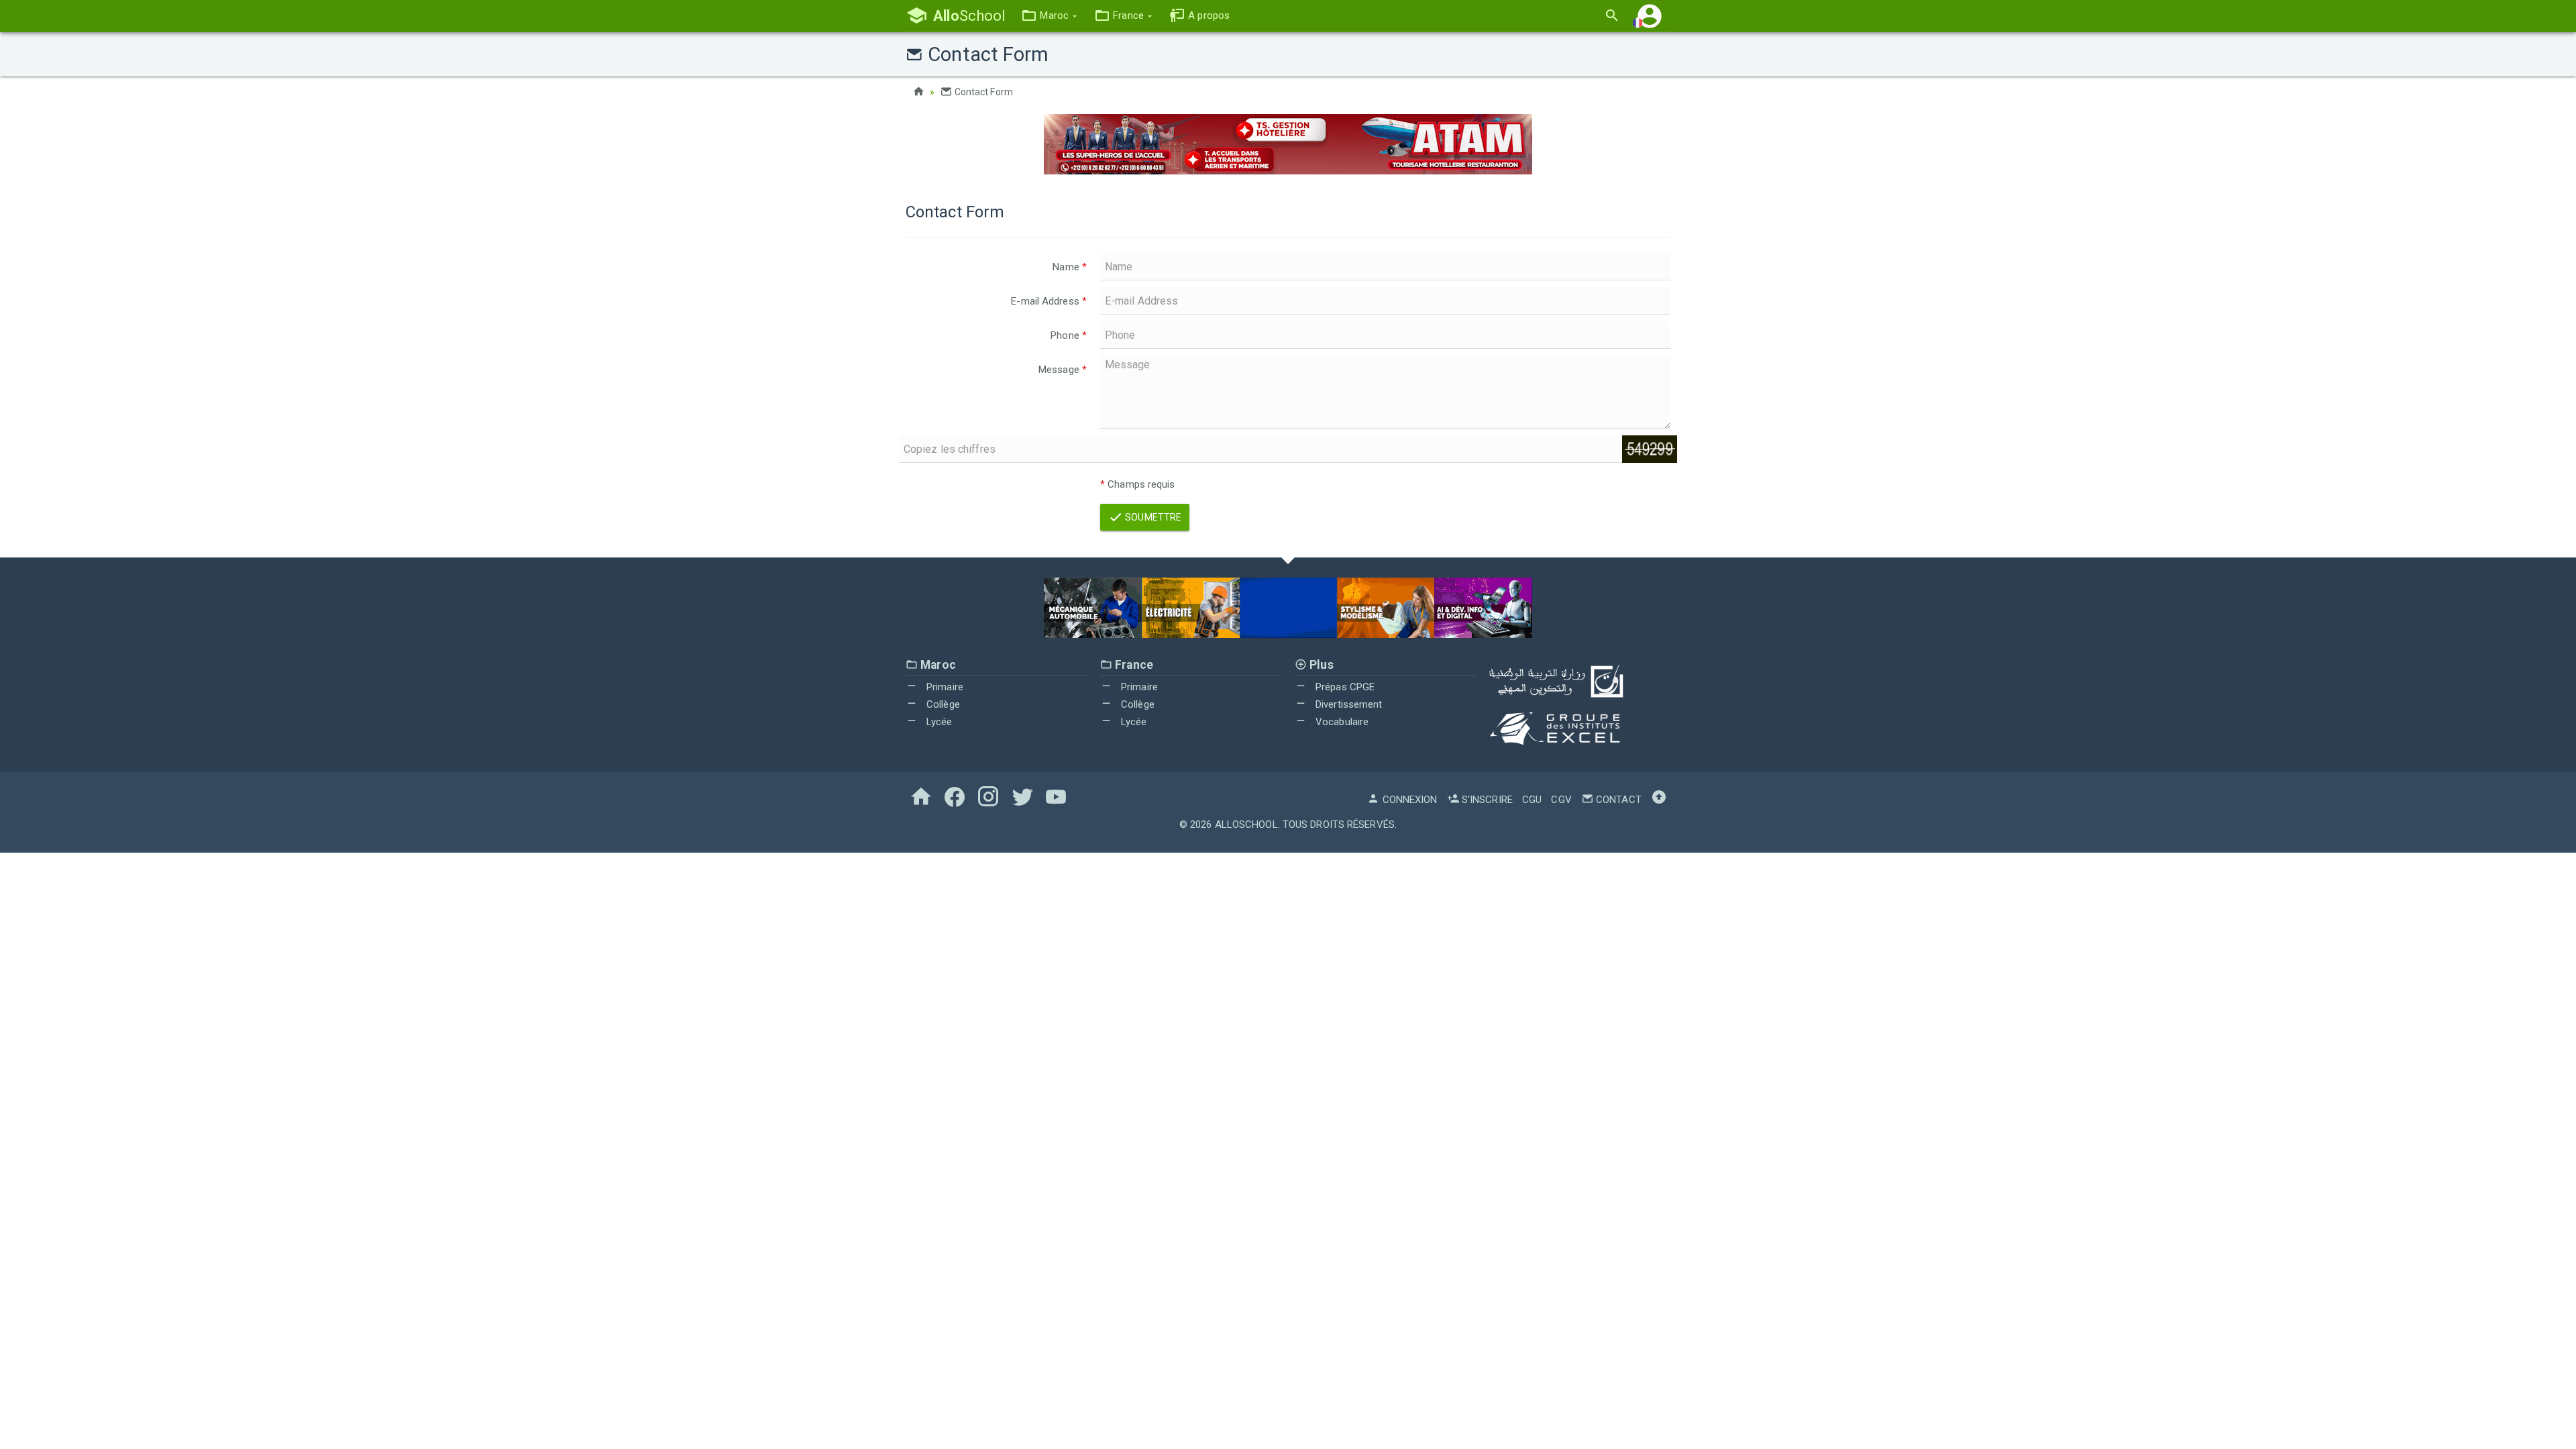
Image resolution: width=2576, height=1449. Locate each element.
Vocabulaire (1341, 722)
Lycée (938, 722)
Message (1063, 370)
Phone (1069, 335)
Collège (942, 704)
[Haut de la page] (1659, 800)
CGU (1532, 800)
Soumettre (1152, 517)
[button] (1049, 16)
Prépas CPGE (1344, 687)
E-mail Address (1049, 301)
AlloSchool (1246, 824)
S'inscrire (1486, 800)
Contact (1617, 800)
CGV (1561, 800)
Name (1070, 267)
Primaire (944, 687)
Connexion (1408, 800)
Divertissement (1348, 704)
